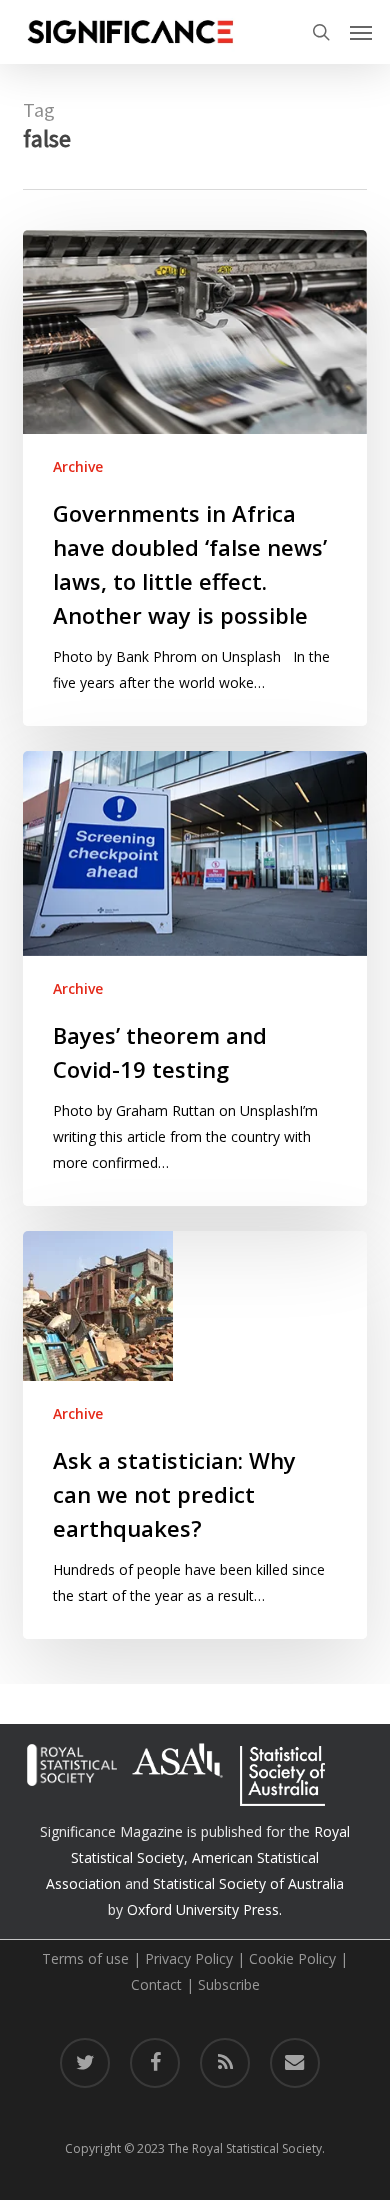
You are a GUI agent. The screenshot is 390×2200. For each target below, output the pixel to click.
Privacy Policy (189, 1958)
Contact (156, 1984)
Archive (78, 466)
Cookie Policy (292, 1958)
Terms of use (85, 1958)
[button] (361, 32)
